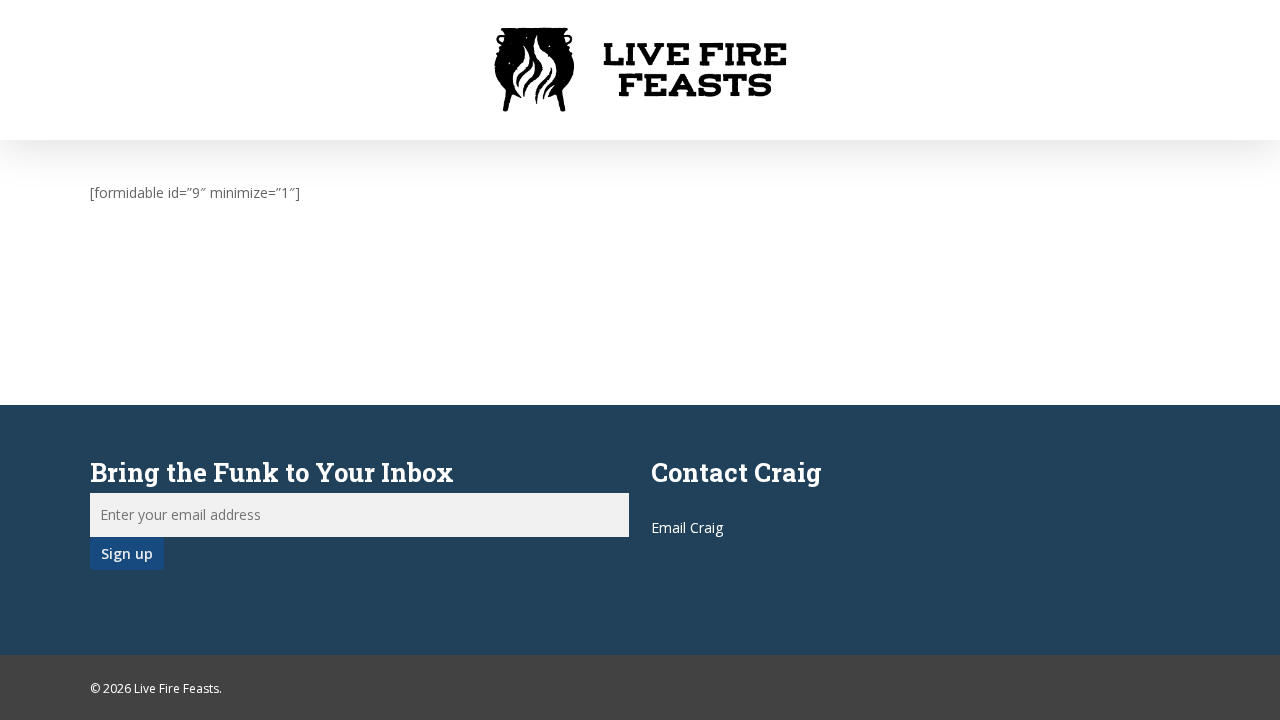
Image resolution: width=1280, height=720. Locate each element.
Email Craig (687, 527)
